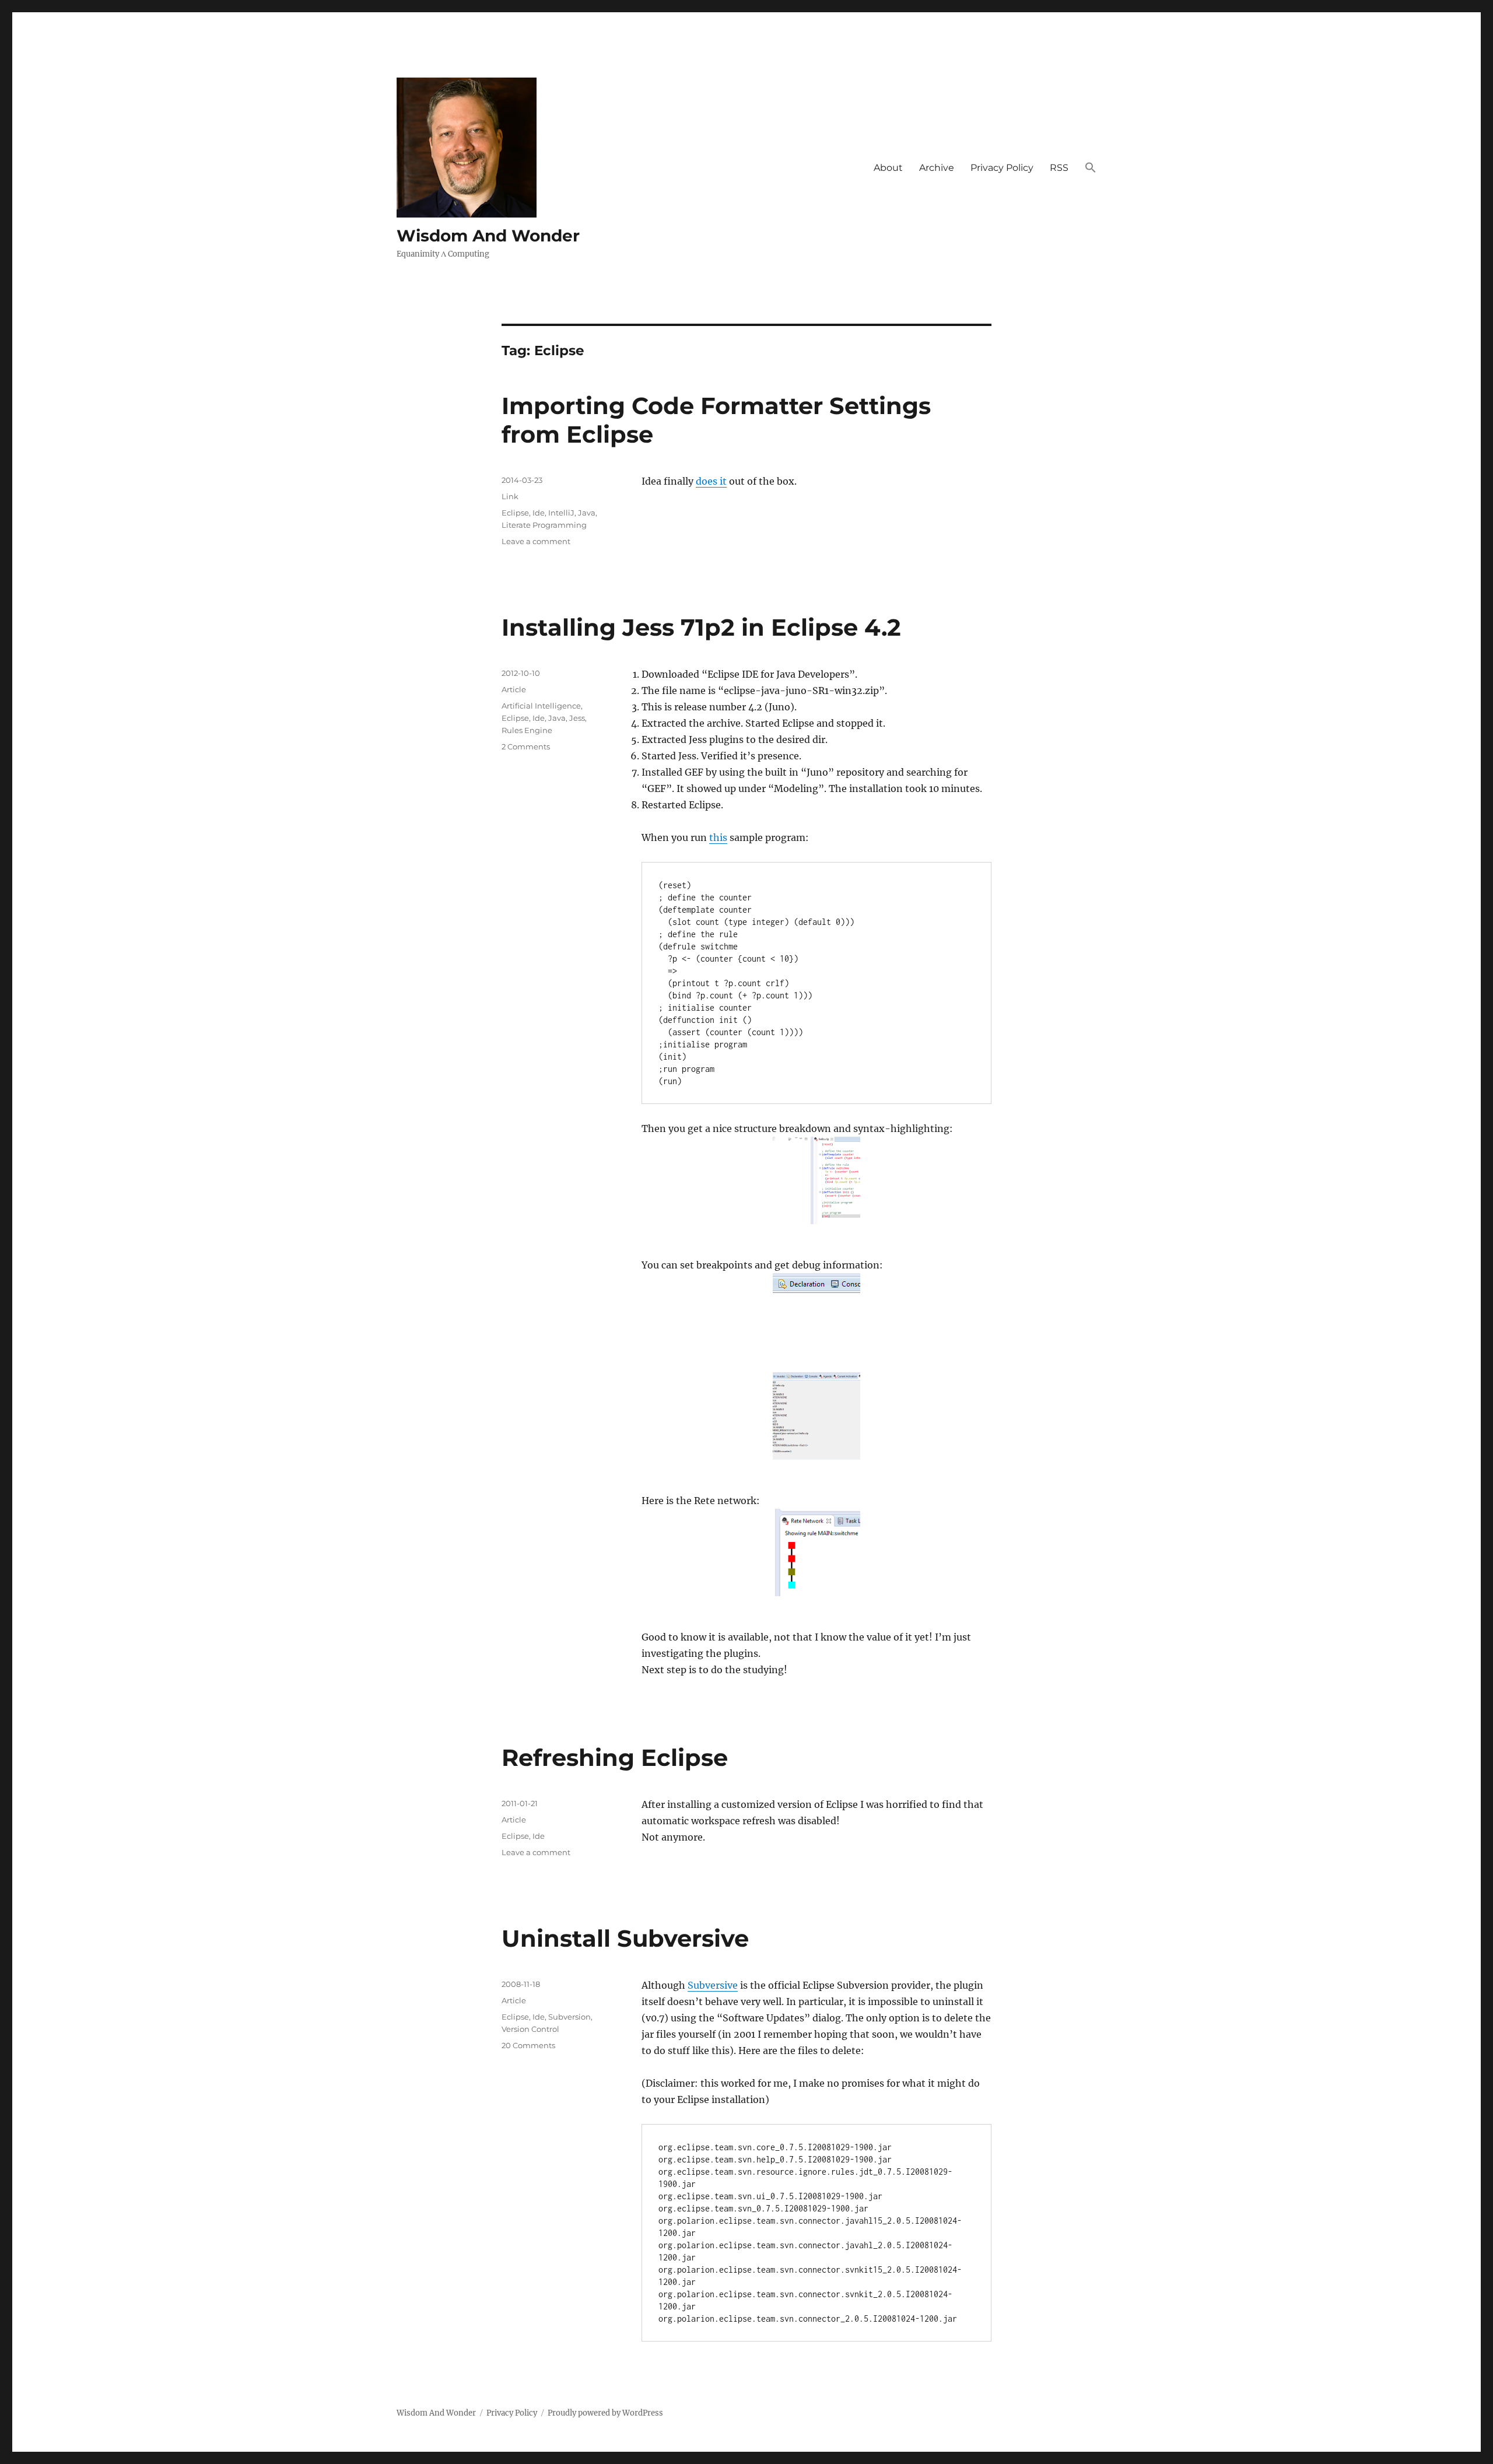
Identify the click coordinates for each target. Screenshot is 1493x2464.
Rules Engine (527, 730)
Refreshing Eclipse (615, 1757)
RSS (1059, 168)
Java (587, 513)
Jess (577, 718)
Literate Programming (544, 525)
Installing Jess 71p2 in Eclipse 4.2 (701, 627)
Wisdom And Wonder (488, 236)
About (888, 168)
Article (514, 689)
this (718, 837)
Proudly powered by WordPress (605, 2413)
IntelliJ (561, 513)
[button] (1091, 168)
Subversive (713, 1985)
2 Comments (526, 746)
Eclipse (515, 513)
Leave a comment (536, 541)
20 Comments (528, 2045)
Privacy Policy (1002, 168)
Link (510, 496)
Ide (539, 513)
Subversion (569, 2017)
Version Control (530, 2029)
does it (711, 481)
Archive (937, 168)
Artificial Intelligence (541, 706)
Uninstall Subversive (625, 1938)
